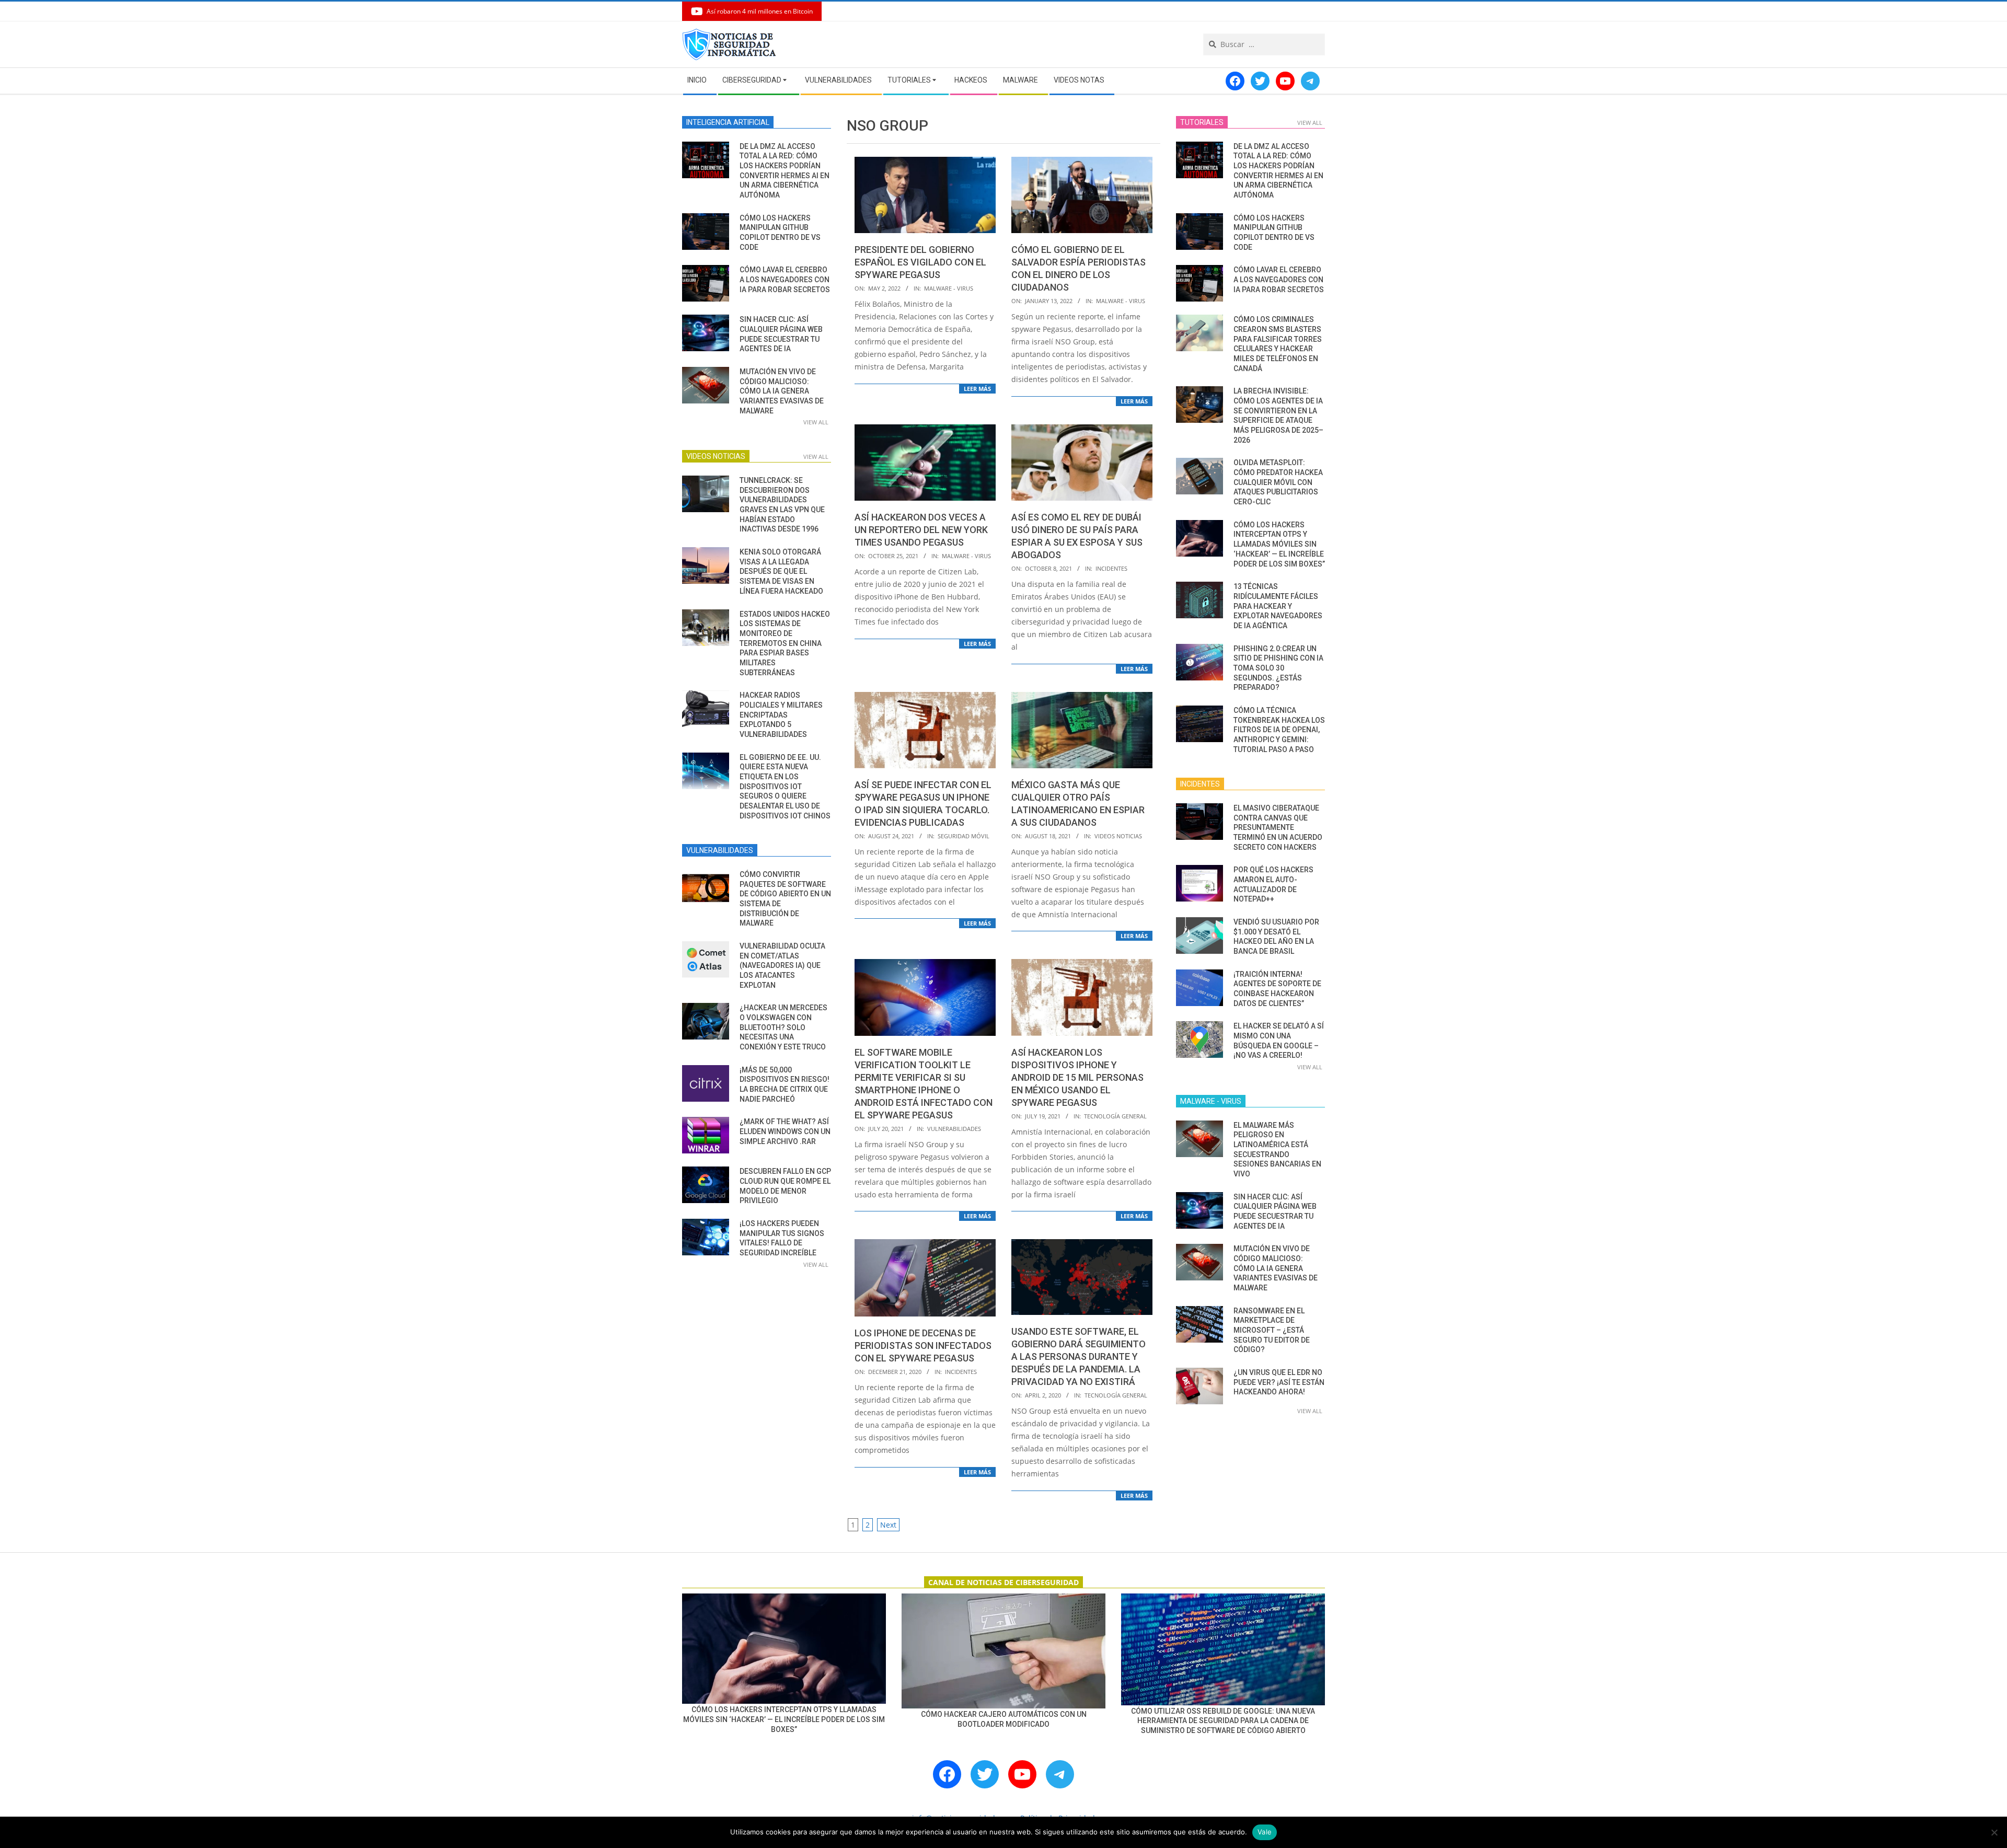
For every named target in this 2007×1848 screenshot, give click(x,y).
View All (816, 422)
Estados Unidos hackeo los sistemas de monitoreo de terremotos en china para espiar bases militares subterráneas (785, 643)
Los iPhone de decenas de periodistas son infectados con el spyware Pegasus (923, 1345)
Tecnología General (1115, 1116)
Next (888, 1525)
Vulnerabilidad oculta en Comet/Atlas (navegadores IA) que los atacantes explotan (782, 966)
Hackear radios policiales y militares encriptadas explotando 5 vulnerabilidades (781, 715)
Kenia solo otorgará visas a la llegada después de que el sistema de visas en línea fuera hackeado (781, 571)
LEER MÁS (977, 389)
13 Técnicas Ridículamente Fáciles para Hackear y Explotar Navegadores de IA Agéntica (1278, 606)
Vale (1265, 1832)
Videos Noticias (1118, 836)
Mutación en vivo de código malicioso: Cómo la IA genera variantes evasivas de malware (782, 391)
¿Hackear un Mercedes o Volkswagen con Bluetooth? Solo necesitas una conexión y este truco (783, 1027)
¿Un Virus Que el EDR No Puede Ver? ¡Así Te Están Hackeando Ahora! (1279, 1382)
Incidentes (1111, 568)
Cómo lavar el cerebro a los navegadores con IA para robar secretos (785, 279)
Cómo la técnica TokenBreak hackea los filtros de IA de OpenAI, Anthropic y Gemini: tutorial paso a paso (1279, 730)
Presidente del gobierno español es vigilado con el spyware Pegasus (920, 262)
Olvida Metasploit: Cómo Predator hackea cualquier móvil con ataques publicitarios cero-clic (1278, 482)
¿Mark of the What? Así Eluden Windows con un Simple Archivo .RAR (785, 1131)
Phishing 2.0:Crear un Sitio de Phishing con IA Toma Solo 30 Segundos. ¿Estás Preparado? (1278, 668)
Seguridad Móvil (964, 836)
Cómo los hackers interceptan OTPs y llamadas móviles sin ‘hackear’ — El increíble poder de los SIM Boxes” (1279, 544)
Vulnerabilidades (954, 1129)
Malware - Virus (949, 288)
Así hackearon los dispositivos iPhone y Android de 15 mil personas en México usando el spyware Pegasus (1077, 1077)
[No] (1994, 1832)
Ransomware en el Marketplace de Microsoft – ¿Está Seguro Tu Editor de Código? (1272, 1330)
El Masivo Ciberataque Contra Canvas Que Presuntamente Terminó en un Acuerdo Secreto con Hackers (1278, 828)
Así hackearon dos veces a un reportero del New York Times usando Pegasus (921, 530)
